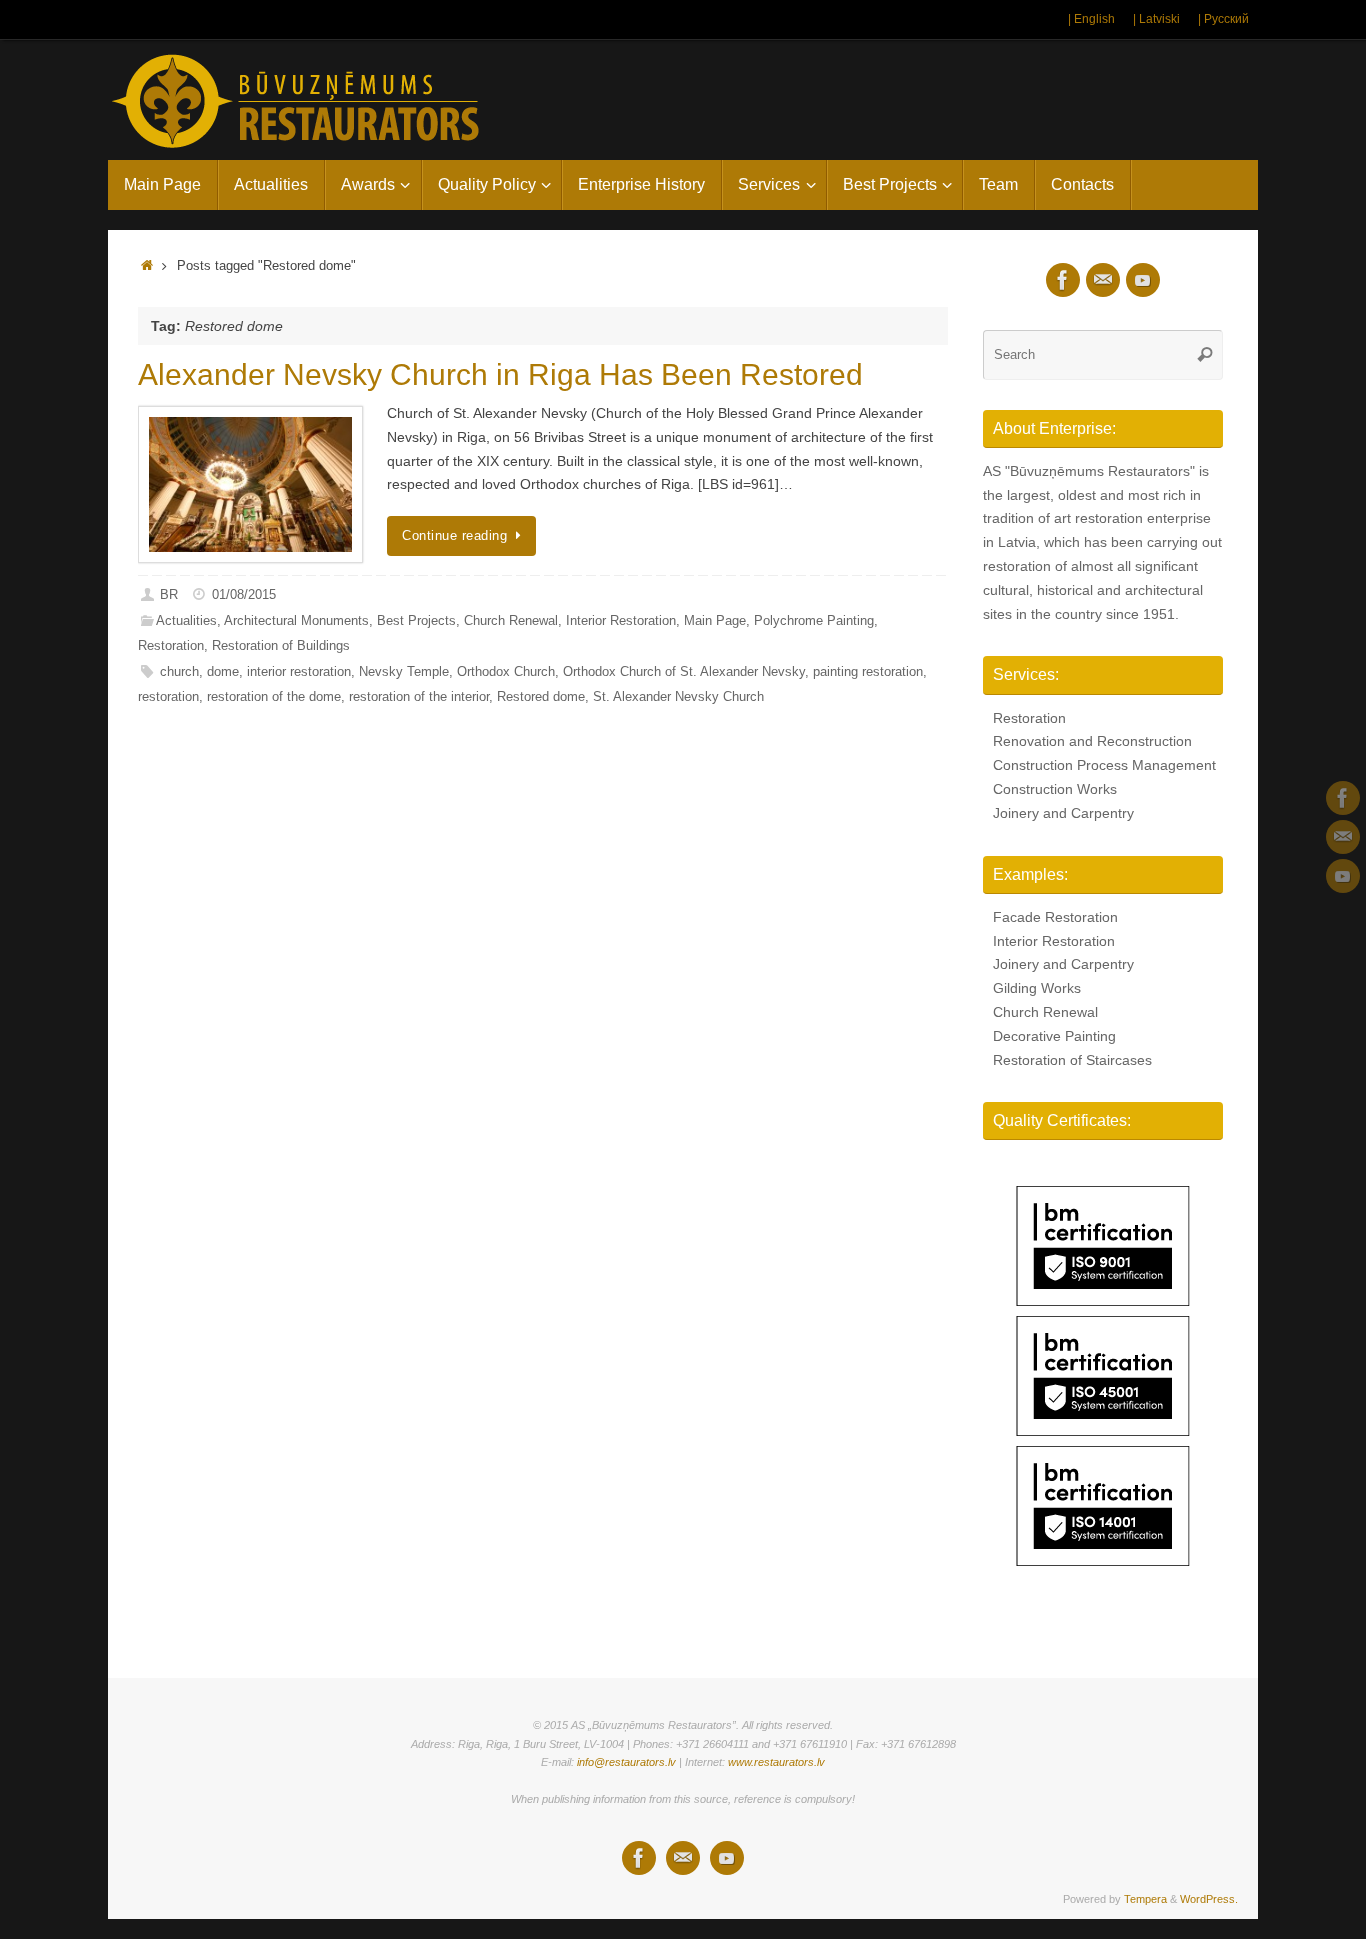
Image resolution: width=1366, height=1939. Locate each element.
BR (169, 595)
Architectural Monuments (296, 621)
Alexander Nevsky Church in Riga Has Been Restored (500, 374)
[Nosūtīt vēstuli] (1343, 837)
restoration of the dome (274, 697)
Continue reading (454, 536)
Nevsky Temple (404, 672)
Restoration (171, 646)
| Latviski (1156, 19)
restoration (168, 697)
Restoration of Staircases (1072, 1060)
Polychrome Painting (814, 621)
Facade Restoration (1055, 917)
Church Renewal (511, 621)
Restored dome (541, 697)
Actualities (186, 621)
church (179, 672)
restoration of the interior (419, 697)
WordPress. (1209, 1899)
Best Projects (416, 621)
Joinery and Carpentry (1063, 813)
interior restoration (299, 672)
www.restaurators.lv (776, 1762)
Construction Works (1055, 789)
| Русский (1223, 19)
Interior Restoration (621, 621)
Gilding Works (1037, 988)
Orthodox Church (506, 672)
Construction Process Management (1104, 765)
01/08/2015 (244, 595)
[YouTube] (1343, 876)
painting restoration (868, 672)
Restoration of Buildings (281, 646)
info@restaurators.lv (626, 1762)
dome (223, 672)
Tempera (1145, 1899)
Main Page (715, 621)
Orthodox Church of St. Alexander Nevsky (684, 672)
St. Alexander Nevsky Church (678, 697)
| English (1091, 19)
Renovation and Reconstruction (1092, 741)
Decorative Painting (1054, 1036)
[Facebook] (1343, 798)
